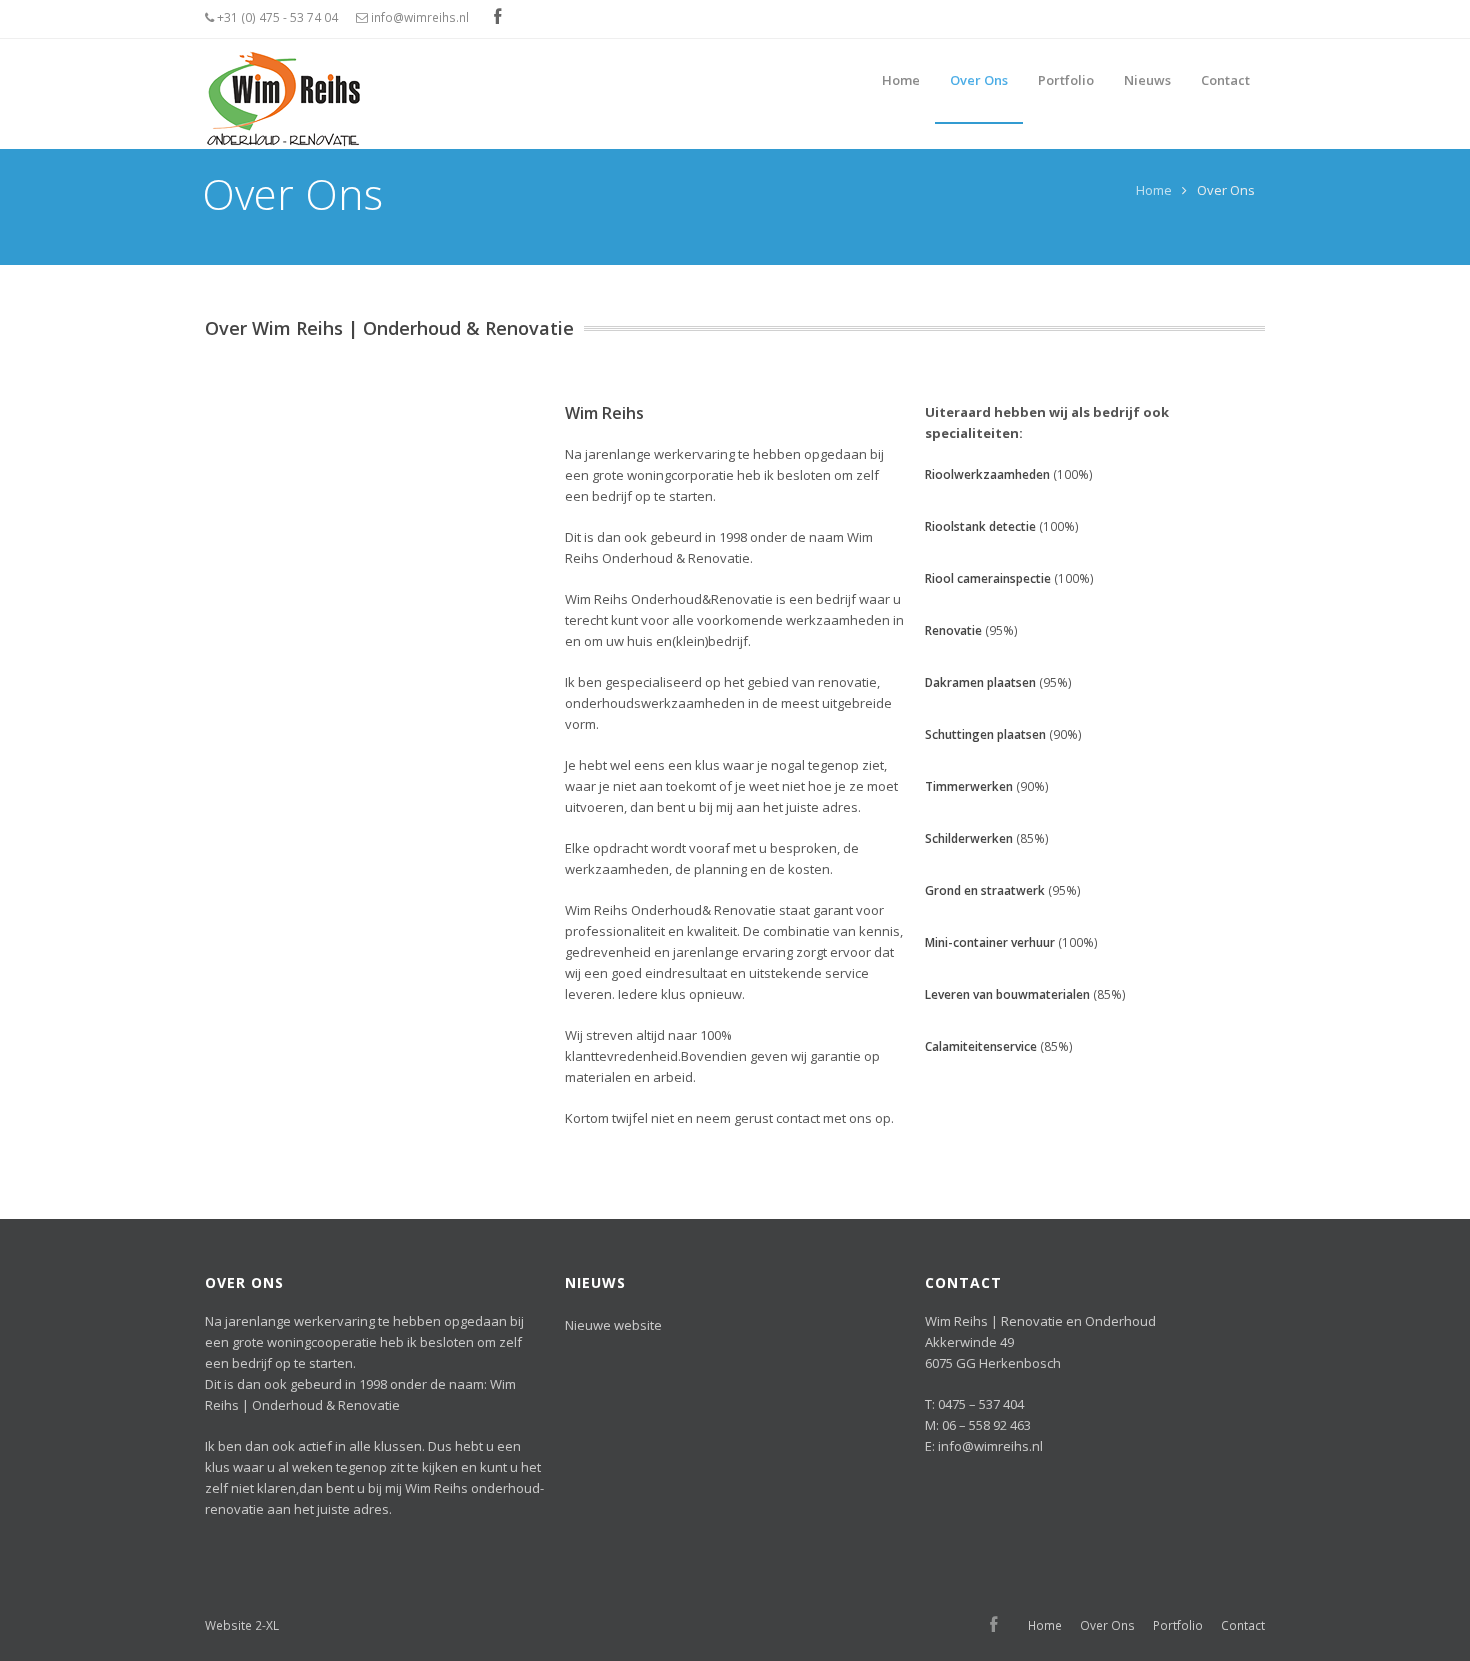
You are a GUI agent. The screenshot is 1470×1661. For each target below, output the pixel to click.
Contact (1243, 1625)
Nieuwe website (613, 1325)
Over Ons (1107, 1625)
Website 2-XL (242, 1625)
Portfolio (1178, 1625)
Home (1154, 190)
